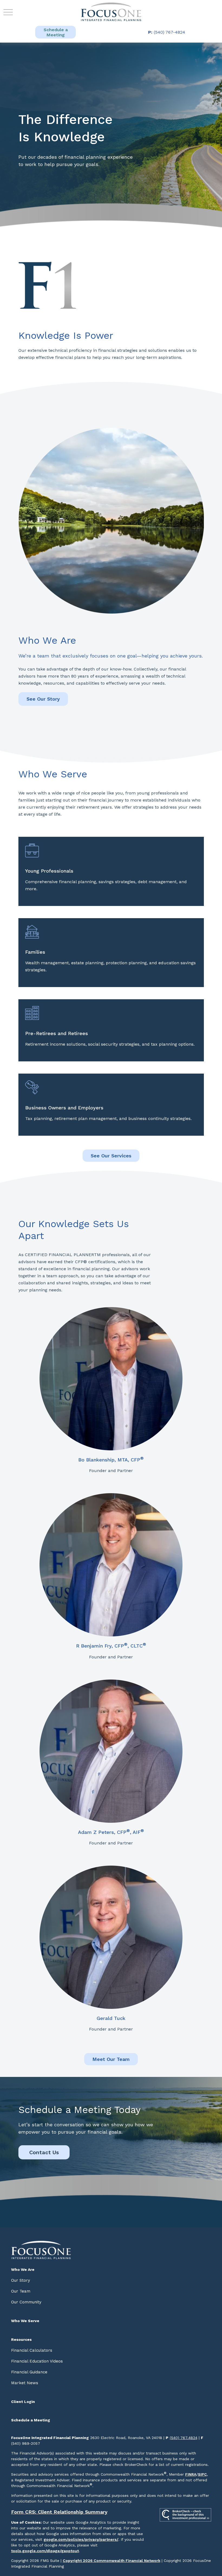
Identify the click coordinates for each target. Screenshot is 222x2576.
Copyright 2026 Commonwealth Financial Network (112, 2561)
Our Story (21, 2280)
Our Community (26, 2302)
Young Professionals (49, 871)
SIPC (202, 2474)
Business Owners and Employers (64, 1108)
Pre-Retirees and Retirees (57, 1033)
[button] (56, 32)
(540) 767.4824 (184, 2438)
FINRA (191, 2474)
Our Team (21, 2291)
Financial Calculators (32, 2350)
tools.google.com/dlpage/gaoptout (45, 2551)
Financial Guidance (29, 2372)
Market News (25, 2383)
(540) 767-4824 (167, 32)
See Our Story (43, 699)
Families (35, 952)
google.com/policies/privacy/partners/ (81, 2539)
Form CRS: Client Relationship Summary (59, 2512)
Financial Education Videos (37, 2361)
